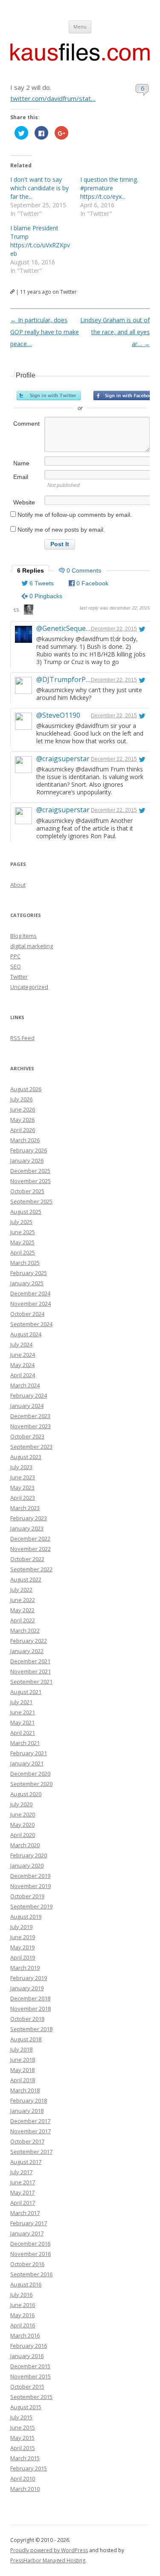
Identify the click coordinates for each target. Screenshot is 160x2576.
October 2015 (27, 2387)
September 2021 (31, 1682)
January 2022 (27, 1651)
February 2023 (29, 1518)
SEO (16, 966)
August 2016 (26, 2284)
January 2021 (27, 1763)
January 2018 (27, 2111)
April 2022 (23, 1620)
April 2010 (23, 2479)
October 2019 (27, 1896)
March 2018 (25, 2090)
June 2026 (23, 1109)
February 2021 (29, 1753)
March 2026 (25, 1140)
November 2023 (31, 1426)
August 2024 (26, 1334)
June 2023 (23, 1477)
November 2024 (31, 1304)
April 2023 (23, 1498)
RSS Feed (22, 1038)
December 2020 (30, 1774)
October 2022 (27, 1559)
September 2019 (31, 1906)
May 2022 (22, 1610)
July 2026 (21, 1099)
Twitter (19, 977)
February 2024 (29, 1395)
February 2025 (29, 1273)
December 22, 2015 (114, 629)
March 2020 (25, 1845)
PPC (15, 956)
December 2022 (30, 1539)
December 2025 (30, 1171)
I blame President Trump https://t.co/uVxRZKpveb (40, 241)
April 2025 (23, 1252)
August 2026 (26, 1089)
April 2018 (23, 2080)
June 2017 (23, 2182)
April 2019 (23, 1957)
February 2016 (29, 2346)
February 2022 (29, 1641)
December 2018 (30, 1998)
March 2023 (25, 1508)
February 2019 (29, 1978)
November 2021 (31, 1671)
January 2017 (27, 2233)
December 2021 (30, 1661)
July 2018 (21, 2049)
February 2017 (29, 2223)
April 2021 (23, 1733)
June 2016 (23, 2305)
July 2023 (21, 1467)
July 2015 (21, 2417)
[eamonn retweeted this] (28, 611)
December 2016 (30, 2244)
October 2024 (27, 1314)
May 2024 (22, 1365)
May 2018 (22, 2070)
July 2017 (21, 2172)
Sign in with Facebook (125, 395)
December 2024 (30, 1293)
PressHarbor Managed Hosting (48, 2560)
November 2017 (31, 2131)
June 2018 (23, 2060)
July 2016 (21, 2295)
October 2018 (27, 2019)
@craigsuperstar (63, 759)
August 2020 (26, 1794)
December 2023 (30, 1416)
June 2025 (23, 1232)
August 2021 (26, 1692)
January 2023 (27, 1528)
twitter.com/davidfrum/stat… (53, 98)
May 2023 (22, 1487)
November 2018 (31, 2009)
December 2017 (30, 2121)
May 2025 (22, 1242)
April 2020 (23, 1835)
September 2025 (31, 1201)
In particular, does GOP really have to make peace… (45, 332)
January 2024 (27, 1406)
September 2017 (31, 2152)
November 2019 (31, 1886)
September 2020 (31, 1784)
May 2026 (22, 1120)
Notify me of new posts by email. (61, 530)
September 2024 (31, 1324)
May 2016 (22, 2315)
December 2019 (30, 1876)
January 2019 (27, 1988)
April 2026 (23, 1130)
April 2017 (23, 2203)
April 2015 (23, 2448)
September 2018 (31, 2029)
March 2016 (25, 2335)
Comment (26, 424)
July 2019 (21, 1927)
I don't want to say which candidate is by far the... (39, 188)
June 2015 (23, 2427)
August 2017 (26, 2162)
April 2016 (23, 2325)
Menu (80, 27)
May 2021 (22, 1722)
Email (21, 477)
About (18, 885)
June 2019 (23, 1937)
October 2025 (27, 1191)
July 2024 (21, 1344)
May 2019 (22, 1947)
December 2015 (30, 2366)
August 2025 (26, 1212)
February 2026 (29, 1150)
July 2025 (21, 1222)
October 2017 (27, 2141)
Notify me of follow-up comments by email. (75, 515)
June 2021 (23, 1712)
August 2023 (26, 1457)
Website (24, 502)
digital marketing (32, 946)
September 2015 (31, 2397)
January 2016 (27, 2356)
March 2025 (25, 1263)
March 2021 (25, 1743)
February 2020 (29, 1855)
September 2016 (31, 2274)
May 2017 (22, 2192)
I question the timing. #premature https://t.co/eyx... (109, 188)
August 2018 (26, 2039)
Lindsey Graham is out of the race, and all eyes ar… (115, 332)
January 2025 (27, 1283)
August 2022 (26, 1579)
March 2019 (25, 1968)
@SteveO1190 (58, 715)
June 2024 (23, 1355)
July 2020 (21, 1804)
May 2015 (22, 2438)
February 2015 (29, 2468)
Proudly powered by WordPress (49, 2550)
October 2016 (27, 2264)
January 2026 (27, 1160)
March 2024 (25, 1385)
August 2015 (26, 2407)
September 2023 (31, 1447)
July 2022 (21, 1590)
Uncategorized (29, 987)
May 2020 (22, 1825)
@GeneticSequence (67, 628)
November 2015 (31, 2376)
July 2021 (21, 1702)
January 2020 (27, 1865)
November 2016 (31, 2254)
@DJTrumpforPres (66, 679)
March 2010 (25, 2489)
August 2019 (26, 1917)
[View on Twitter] (142, 629)
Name (21, 463)
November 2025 (31, 1181)
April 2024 (23, 1375)
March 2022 (25, 1630)
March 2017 (25, 2213)
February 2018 (29, 2100)
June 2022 (23, 1600)
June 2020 (23, 1814)
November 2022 (31, 1549)
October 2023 (27, 1436)
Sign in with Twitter (49, 395)
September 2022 (31, 1569)
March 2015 (25, 2458)
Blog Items (23, 936)
